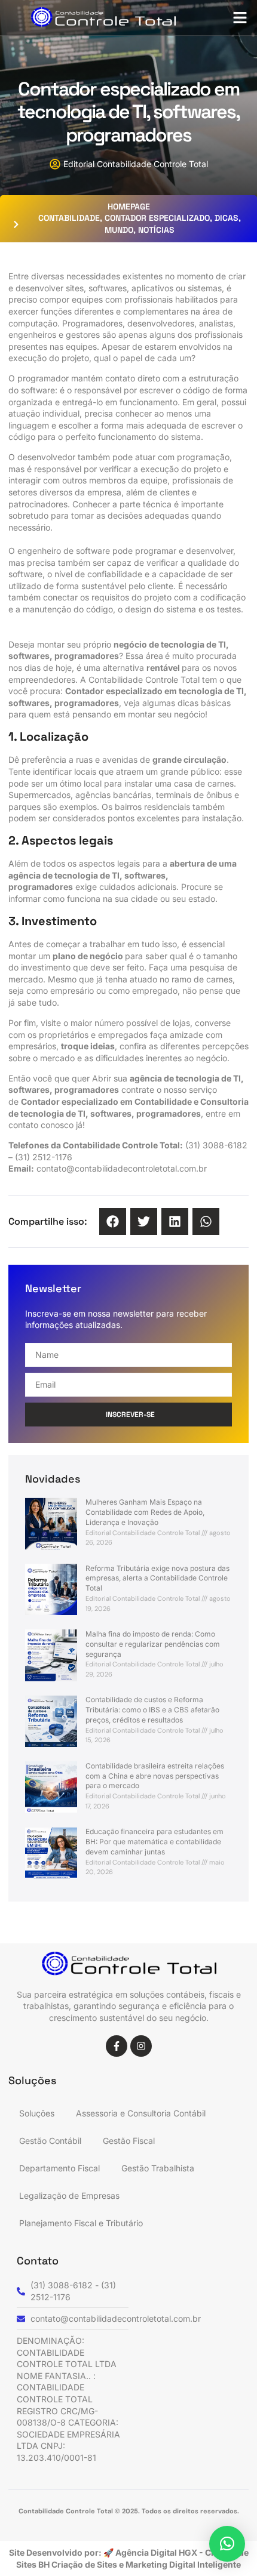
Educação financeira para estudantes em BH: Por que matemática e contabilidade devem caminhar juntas (154, 1842)
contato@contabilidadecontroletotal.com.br (122, 1168)
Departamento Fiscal (59, 2168)
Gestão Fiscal (129, 2141)
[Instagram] (141, 2046)
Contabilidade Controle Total (144, 680)
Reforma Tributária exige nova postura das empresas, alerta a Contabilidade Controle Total (157, 1578)
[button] (240, 18)
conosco (57, 1125)
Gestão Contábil (50, 2141)
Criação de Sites (85, 2564)
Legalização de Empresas (69, 2196)
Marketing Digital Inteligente (183, 2564)
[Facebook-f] (117, 2046)
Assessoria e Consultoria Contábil (141, 2113)
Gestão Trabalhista (158, 2168)
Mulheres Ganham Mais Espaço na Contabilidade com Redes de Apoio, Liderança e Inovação (145, 1512)
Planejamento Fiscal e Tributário (81, 2223)
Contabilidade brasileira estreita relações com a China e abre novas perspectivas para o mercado (155, 1776)
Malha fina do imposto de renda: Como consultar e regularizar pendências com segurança (153, 1644)
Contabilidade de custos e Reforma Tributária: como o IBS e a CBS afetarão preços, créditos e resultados (152, 1710)
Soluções (37, 2113)
